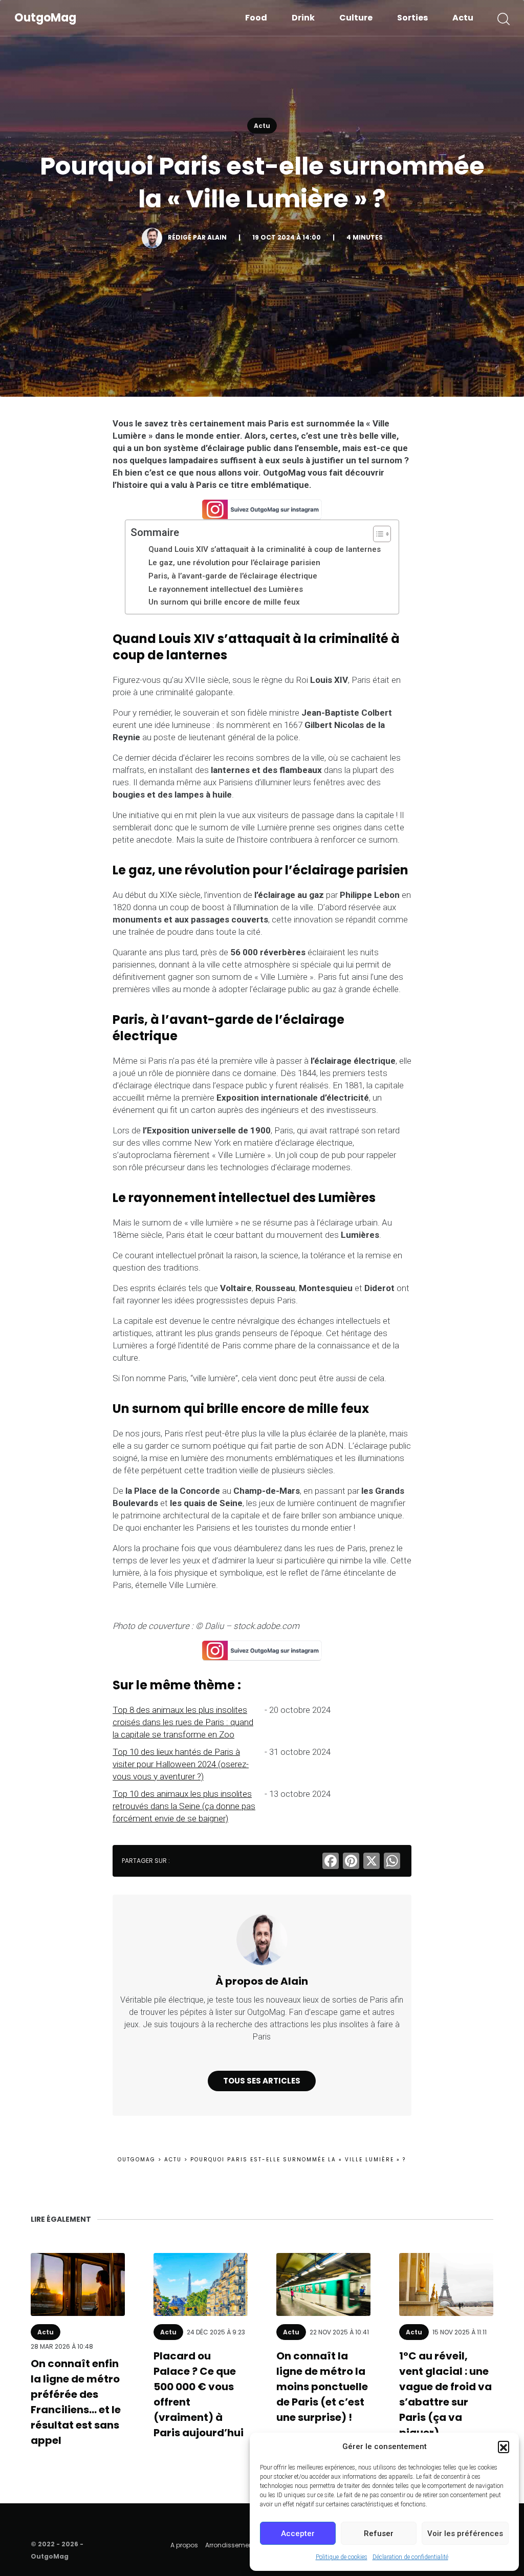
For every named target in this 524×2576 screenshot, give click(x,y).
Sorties (412, 18)
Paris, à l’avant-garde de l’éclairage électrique (233, 576)
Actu (463, 18)
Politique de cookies (342, 2557)
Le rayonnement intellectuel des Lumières (226, 589)
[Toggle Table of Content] (377, 534)
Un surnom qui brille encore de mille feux (224, 602)
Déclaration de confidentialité (410, 2557)
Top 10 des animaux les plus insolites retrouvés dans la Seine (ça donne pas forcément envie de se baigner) (184, 1806)
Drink (303, 18)
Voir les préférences (465, 2534)
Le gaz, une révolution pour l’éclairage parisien (234, 563)
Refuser (379, 2534)
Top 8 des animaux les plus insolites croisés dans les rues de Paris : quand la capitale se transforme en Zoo (183, 1722)
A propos (184, 2545)
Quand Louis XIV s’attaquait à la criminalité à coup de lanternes (265, 549)
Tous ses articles (262, 2081)
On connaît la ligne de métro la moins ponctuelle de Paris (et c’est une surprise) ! (322, 2387)
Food (256, 18)
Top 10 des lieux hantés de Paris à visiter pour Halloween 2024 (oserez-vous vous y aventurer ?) (181, 1764)
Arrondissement (230, 2545)
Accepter (298, 2534)
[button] (504, 2446)
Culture (356, 18)
